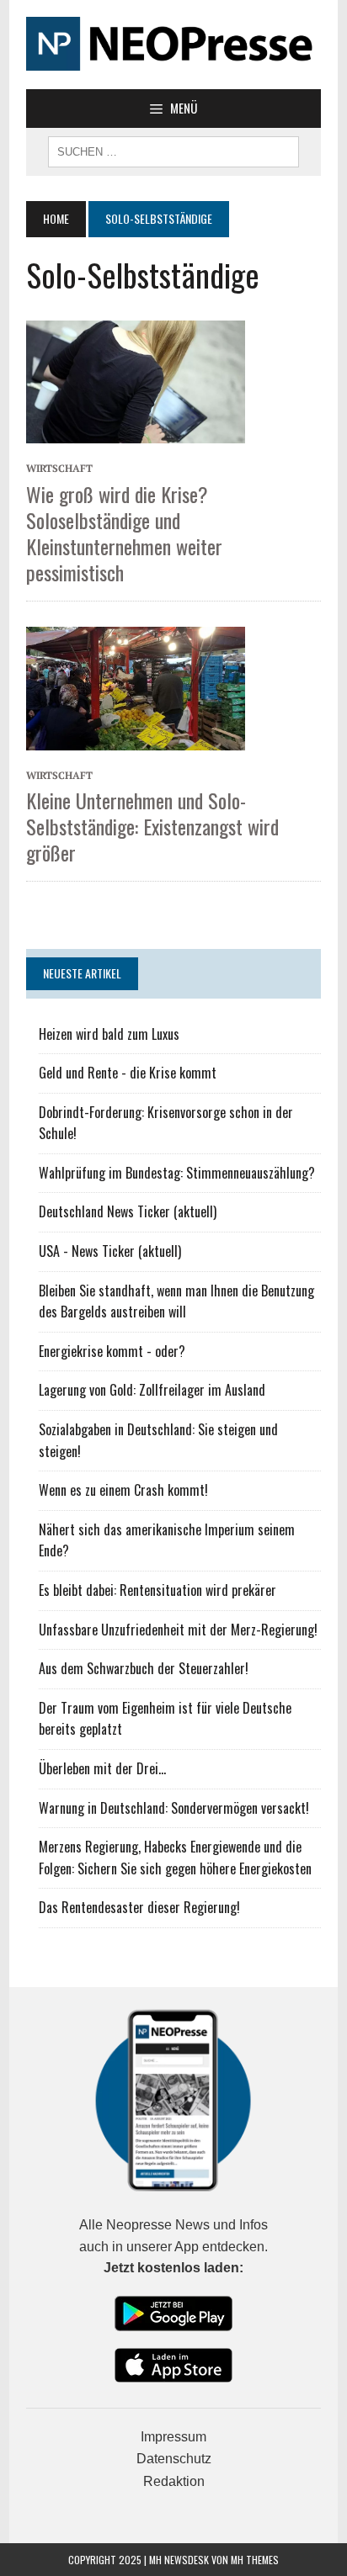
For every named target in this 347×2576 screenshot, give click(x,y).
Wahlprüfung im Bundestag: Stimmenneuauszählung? (177, 1173)
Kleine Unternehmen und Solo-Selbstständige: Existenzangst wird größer (152, 826)
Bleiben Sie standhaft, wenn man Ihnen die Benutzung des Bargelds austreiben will (176, 1301)
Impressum (173, 2437)
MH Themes (255, 2560)
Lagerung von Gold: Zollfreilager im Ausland (152, 1390)
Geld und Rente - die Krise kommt (128, 1073)
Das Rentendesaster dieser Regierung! (139, 1907)
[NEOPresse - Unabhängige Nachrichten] (173, 45)
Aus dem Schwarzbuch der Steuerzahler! (144, 1668)
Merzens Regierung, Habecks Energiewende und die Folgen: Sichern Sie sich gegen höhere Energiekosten (175, 1858)
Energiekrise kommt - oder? (112, 1351)
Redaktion (174, 2481)
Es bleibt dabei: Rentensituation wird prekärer (157, 1590)
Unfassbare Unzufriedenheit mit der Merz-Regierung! (178, 1630)
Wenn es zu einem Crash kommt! (123, 1490)
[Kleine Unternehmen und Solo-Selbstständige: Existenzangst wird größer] (136, 686)
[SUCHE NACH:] (173, 150)
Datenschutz (174, 2459)
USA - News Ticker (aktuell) (110, 1251)
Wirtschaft (59, 468)
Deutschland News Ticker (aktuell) (128, 1211)
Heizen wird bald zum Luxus (109, 1034)
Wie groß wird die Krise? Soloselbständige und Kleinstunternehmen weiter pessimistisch (124, 533)
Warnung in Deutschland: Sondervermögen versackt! (174, 1808)
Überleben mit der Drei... (102, 1768)
